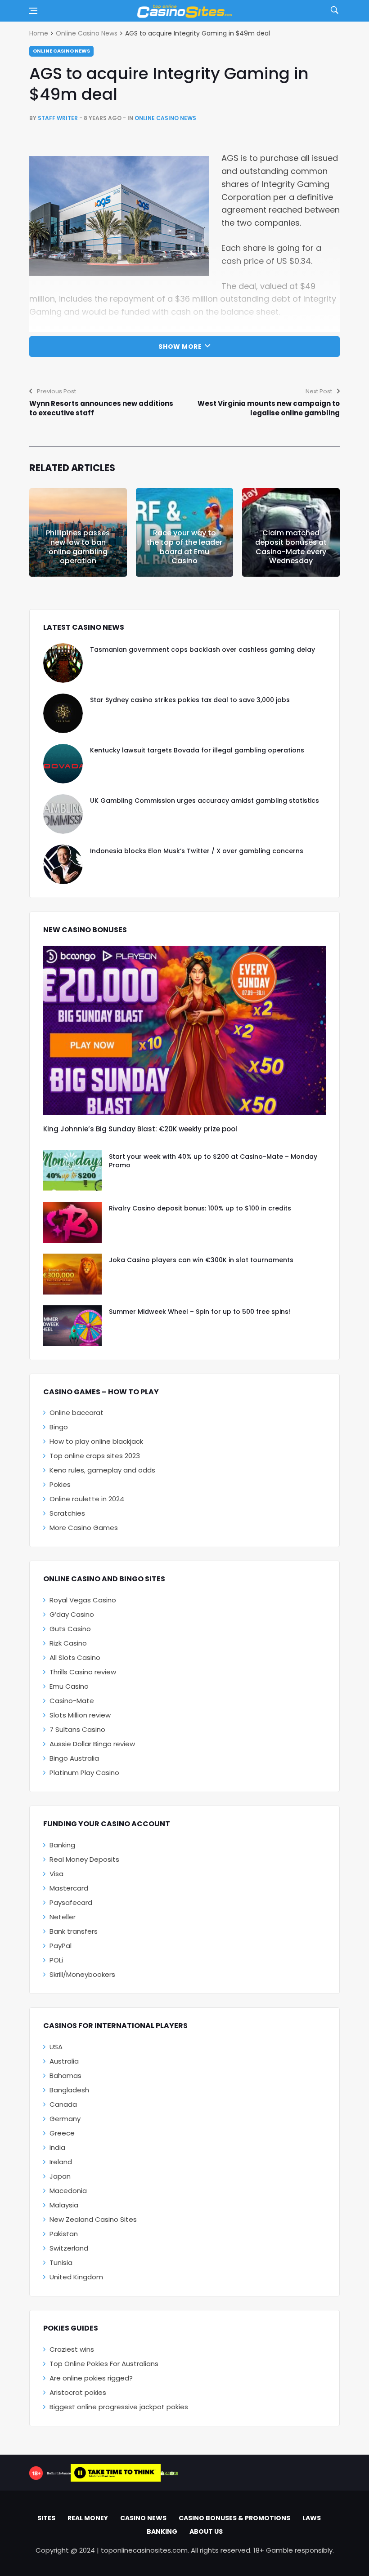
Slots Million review (80, 1715)
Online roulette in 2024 (87, 1499)
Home (39, 33)
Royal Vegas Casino (83, 1600)
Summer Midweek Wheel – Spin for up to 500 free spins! (200, 1312)
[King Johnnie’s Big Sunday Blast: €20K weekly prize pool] (184, 1030)
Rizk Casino (68, 1643)
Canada (63, 2104)
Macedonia (68, 2191)
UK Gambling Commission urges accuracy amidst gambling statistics (205, 801)
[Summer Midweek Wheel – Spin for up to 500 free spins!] (72, 1326)
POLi (56, 1960)
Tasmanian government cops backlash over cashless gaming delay (202, 650)
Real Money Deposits (84, 1859)
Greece (62, 2133)
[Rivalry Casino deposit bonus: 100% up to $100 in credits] (72, 1222)
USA (56, 2047)
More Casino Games (84, 1528)
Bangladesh (69, 2090)
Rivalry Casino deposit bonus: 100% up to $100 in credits (200, 1208)
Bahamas (65, 2075)
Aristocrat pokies (78, 2392)
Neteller (63, 1917)
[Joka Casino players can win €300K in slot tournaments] (72, 1274)
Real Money (88, 2518)
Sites (46, 2518)
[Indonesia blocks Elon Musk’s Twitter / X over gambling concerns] (63, 864)
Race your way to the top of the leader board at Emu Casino (184, 547)
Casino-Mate (72, 1701)
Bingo (59, 1427)
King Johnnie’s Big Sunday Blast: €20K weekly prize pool (140, 1129)
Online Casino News (87, 33)
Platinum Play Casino (84, 1773)
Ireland (61, 2162)
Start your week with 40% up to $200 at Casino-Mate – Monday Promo (213, 1161)
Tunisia (61, 2262)
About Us (206, 2532)
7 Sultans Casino (77, 1729)
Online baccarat (76, 1413)
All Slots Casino (75, 1657)
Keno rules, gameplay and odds (102, 1470)
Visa (56, 1874)
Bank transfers (74, 1931)
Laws (312, 2518)
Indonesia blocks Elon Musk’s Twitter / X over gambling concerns (197, 851)
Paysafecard (71, 1902)
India (57, 2147)
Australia (64, 2061)
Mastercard (69, 1888)
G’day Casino (72, 1614)
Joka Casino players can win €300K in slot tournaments (201, 1260)
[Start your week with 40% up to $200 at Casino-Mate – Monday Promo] (72, 1171)
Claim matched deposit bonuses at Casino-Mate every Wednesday (291, 547)
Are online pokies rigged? (91, 2378)
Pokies (60, 1484)
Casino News (143, 2518)
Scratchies (67, 1513)
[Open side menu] (33, 11)
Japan (60, 2176)
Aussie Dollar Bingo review (92, 1744)
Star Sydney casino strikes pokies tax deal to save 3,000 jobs (190, 700)
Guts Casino (70, 1629)
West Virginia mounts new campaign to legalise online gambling (269, 408)
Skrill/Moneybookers (82, 1974)
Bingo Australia (74, 1758)
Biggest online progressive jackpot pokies (119, 2407)
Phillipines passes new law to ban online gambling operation (78, 547)
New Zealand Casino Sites (93, 2219)
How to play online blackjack (96, 1441)
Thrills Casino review (83, 1672)
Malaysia (64, 2205)
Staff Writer (58, 118)
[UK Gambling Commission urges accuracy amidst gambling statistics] (63, 814)
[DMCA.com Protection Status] (169, 2473)
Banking (62, 1845)
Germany (65, 2119)
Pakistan (64, 2234)
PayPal (61, 1946)
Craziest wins (72, 2349)
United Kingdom (76, 2277)
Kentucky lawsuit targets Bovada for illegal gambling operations (197, 750)
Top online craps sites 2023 (95, 1456)
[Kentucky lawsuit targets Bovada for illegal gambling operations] (63, 764)
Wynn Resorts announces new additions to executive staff (101, 408)
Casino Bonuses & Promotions (234, 2518)
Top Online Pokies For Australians (104, 2364)
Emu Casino (69, 1686)
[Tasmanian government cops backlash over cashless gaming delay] (63, 663)
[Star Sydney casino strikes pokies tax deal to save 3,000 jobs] (63, 713)
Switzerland (69, 2248)
